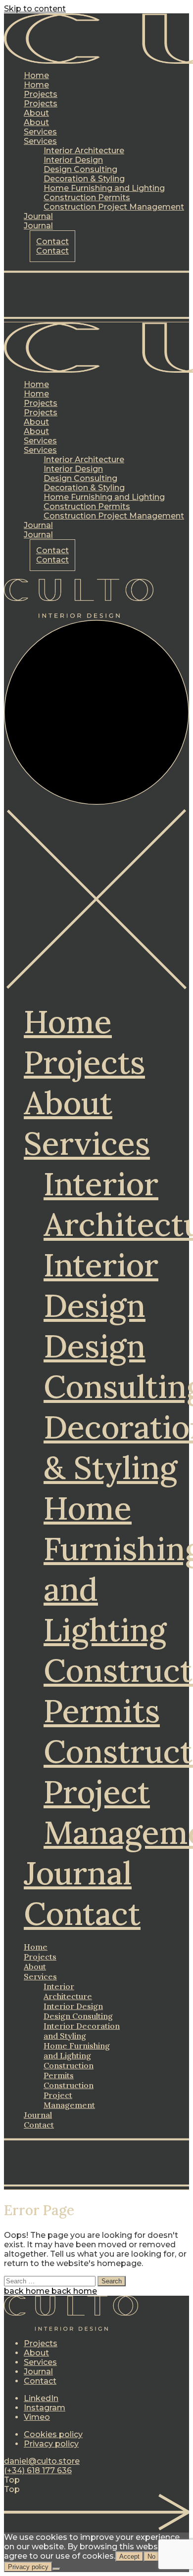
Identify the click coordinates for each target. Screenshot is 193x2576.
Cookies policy (53, 2434)
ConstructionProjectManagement (69, 2095)
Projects (84, 1062)
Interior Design (101, 1285)
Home (68, 1022)
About (68, 1103)
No (151, 2556)
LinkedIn (41, 2398)
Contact (82, 1914)
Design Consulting (78, 2016)
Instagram (45, 2408)
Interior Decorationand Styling (82, 2031)
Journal (78, 1873)
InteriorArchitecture (68, 1991)
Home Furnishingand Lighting (77, 2051)
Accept (129, 2556)
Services (87, 1143)
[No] (56, 2569)
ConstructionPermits (69, 2070)
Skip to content (35, 9)
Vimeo (37, 2417)
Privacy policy (51, 2444)
